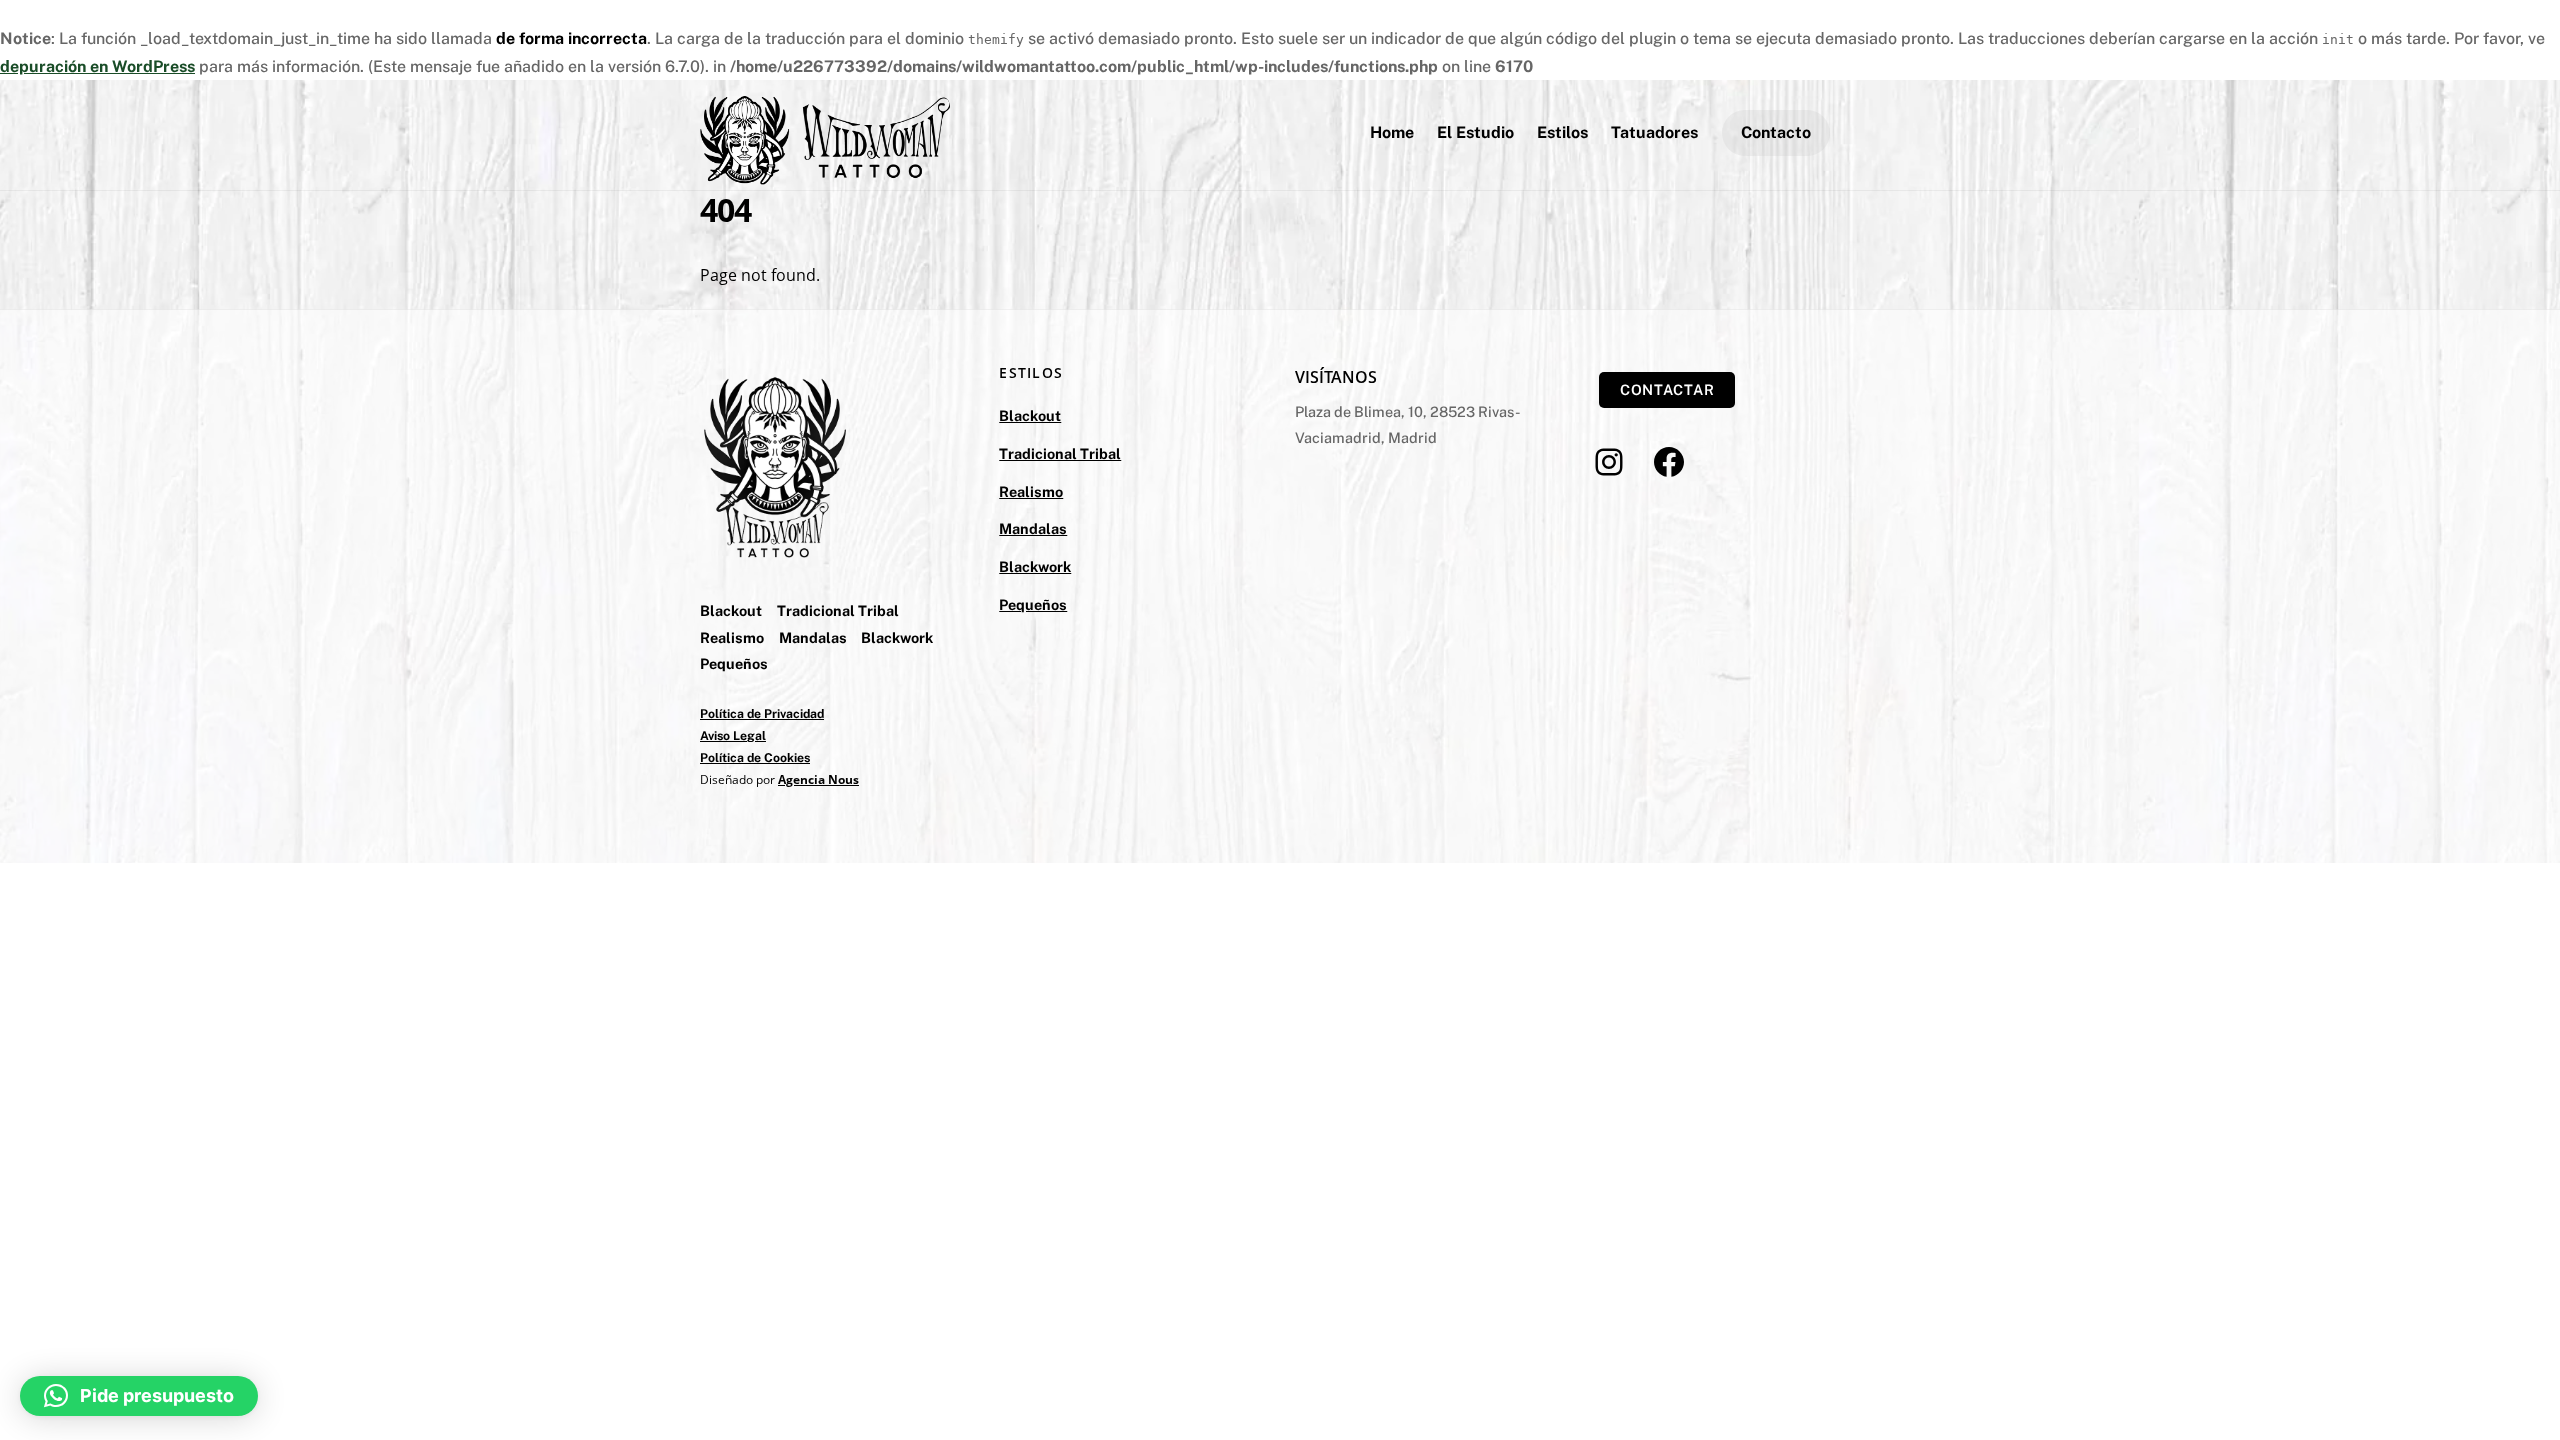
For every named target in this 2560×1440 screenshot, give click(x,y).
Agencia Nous (818, 779)
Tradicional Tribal (838, 610)
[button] (139, 1396)
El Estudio (1475, 132)
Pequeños (734, 663)
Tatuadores (1654, 132)
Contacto (1776, 132)
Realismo (732, 637)
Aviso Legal (733, 735)
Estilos (1562, 132)
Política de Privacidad (762, 713)
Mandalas (813, 637)
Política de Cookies (755, 757)
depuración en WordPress (97, 66)
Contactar (1667, 389)
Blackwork (897, 637)
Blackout (731, 610)
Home (1392, 132)
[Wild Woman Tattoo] (825, 175)
